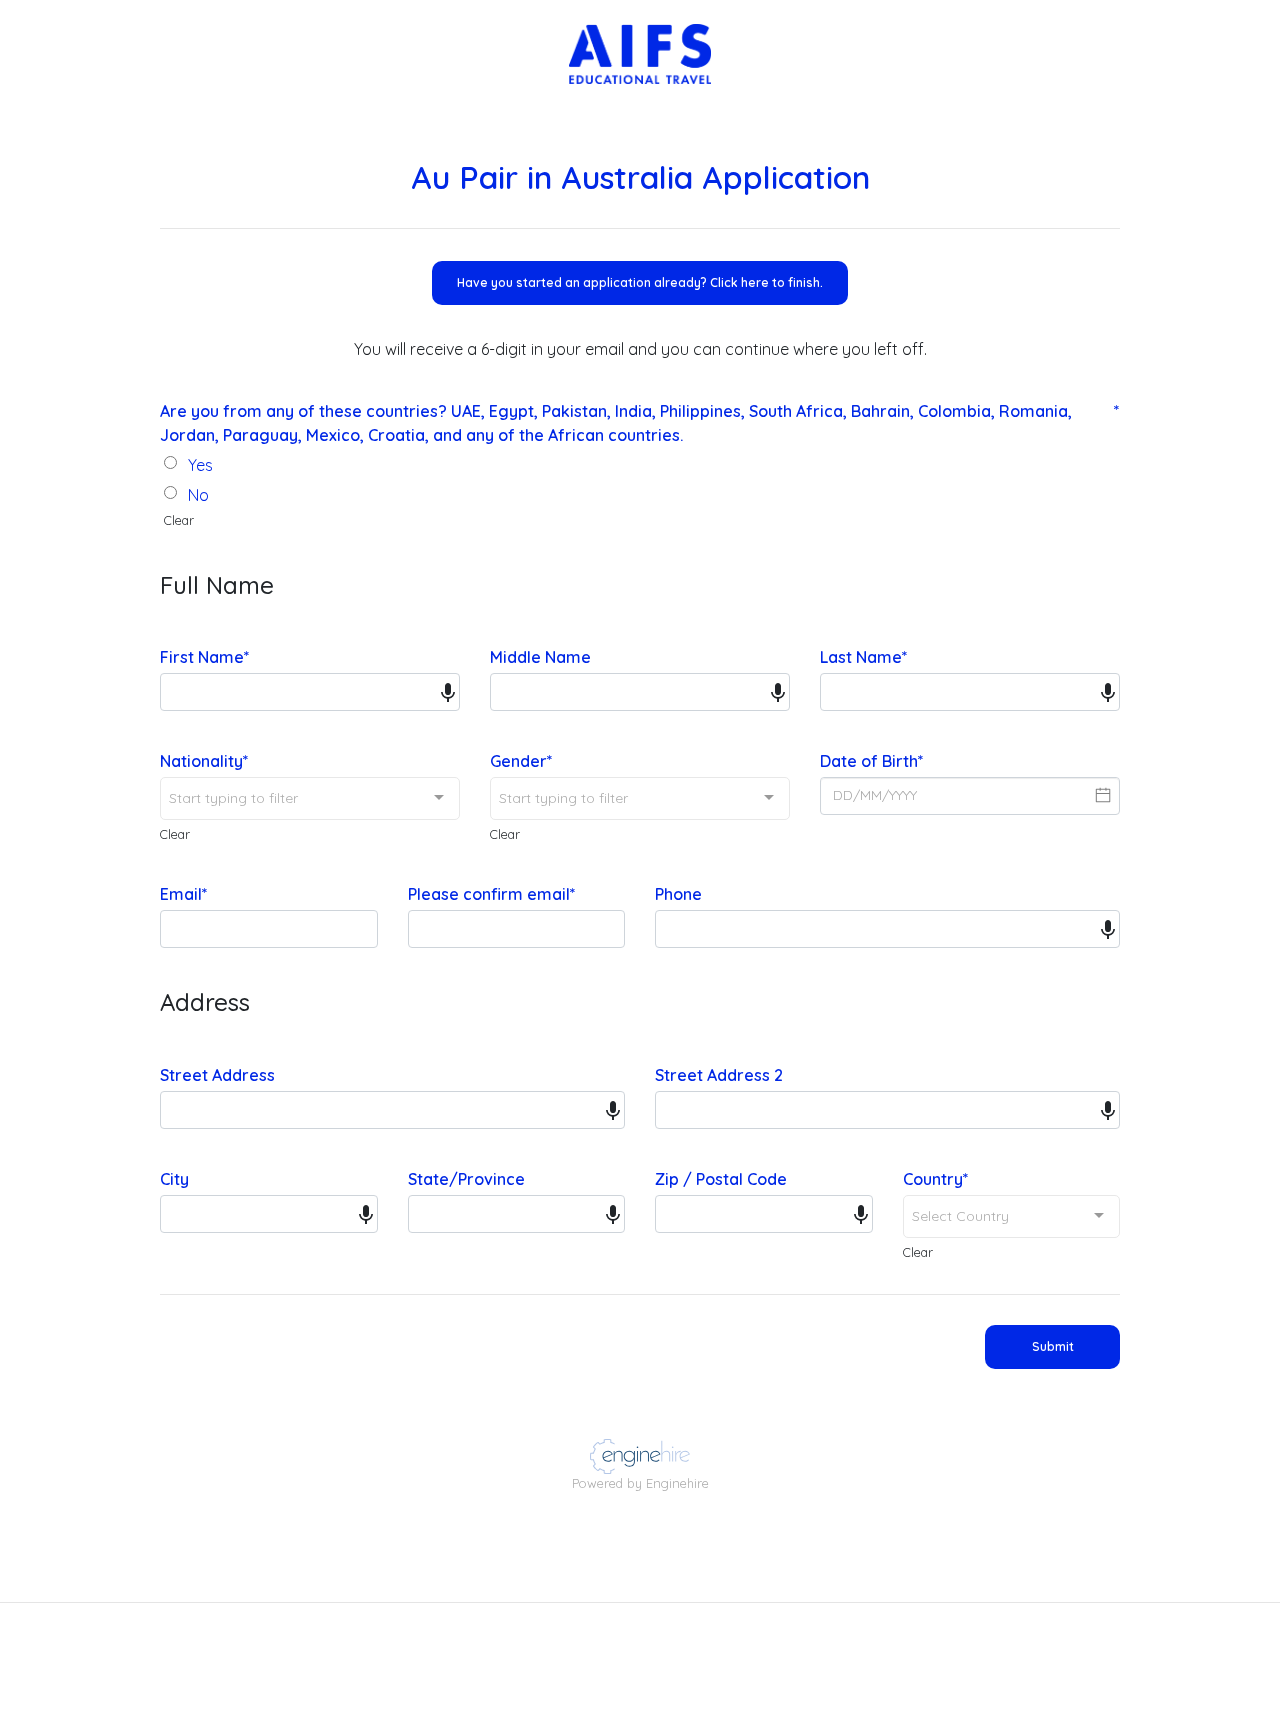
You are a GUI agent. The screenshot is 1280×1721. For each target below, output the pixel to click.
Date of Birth (872, 761)
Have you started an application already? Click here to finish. (640, 282)
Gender (521, 761)
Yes (200, 465)
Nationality (204, 761)
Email (184, 894)
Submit (1053, 1346)
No (198, 495)
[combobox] (310, 798)
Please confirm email (492, 894)
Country (936, 1179)
